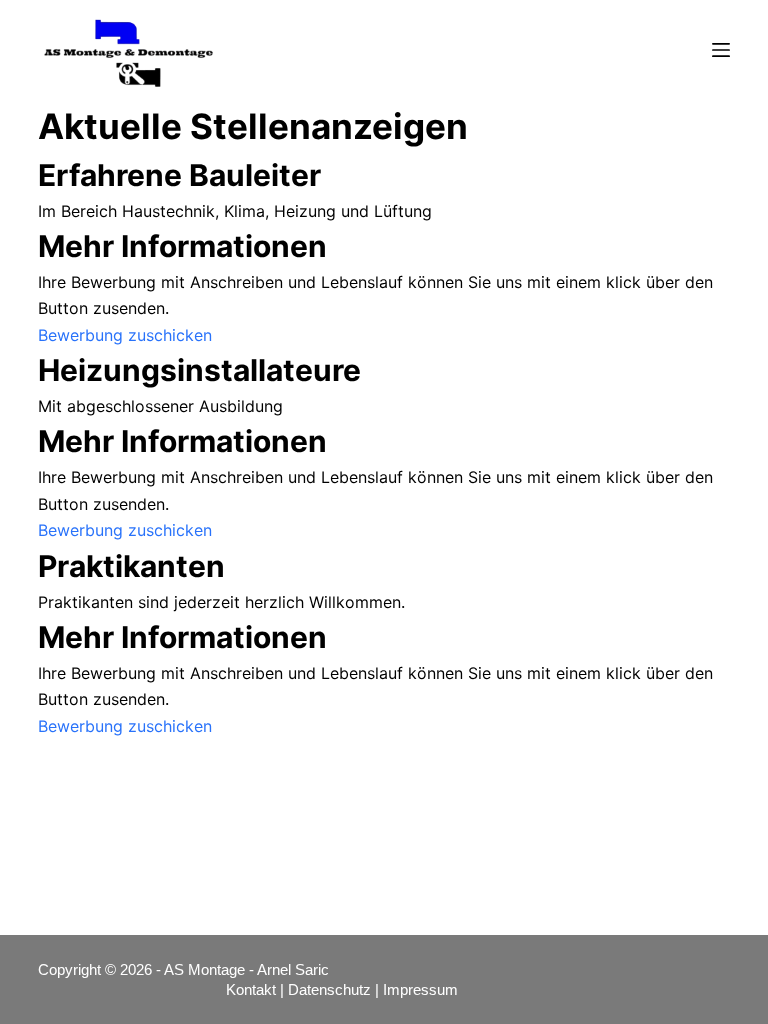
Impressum (422, 989)
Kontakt (251, 989)
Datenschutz (329, 989)
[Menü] (721, 50)
